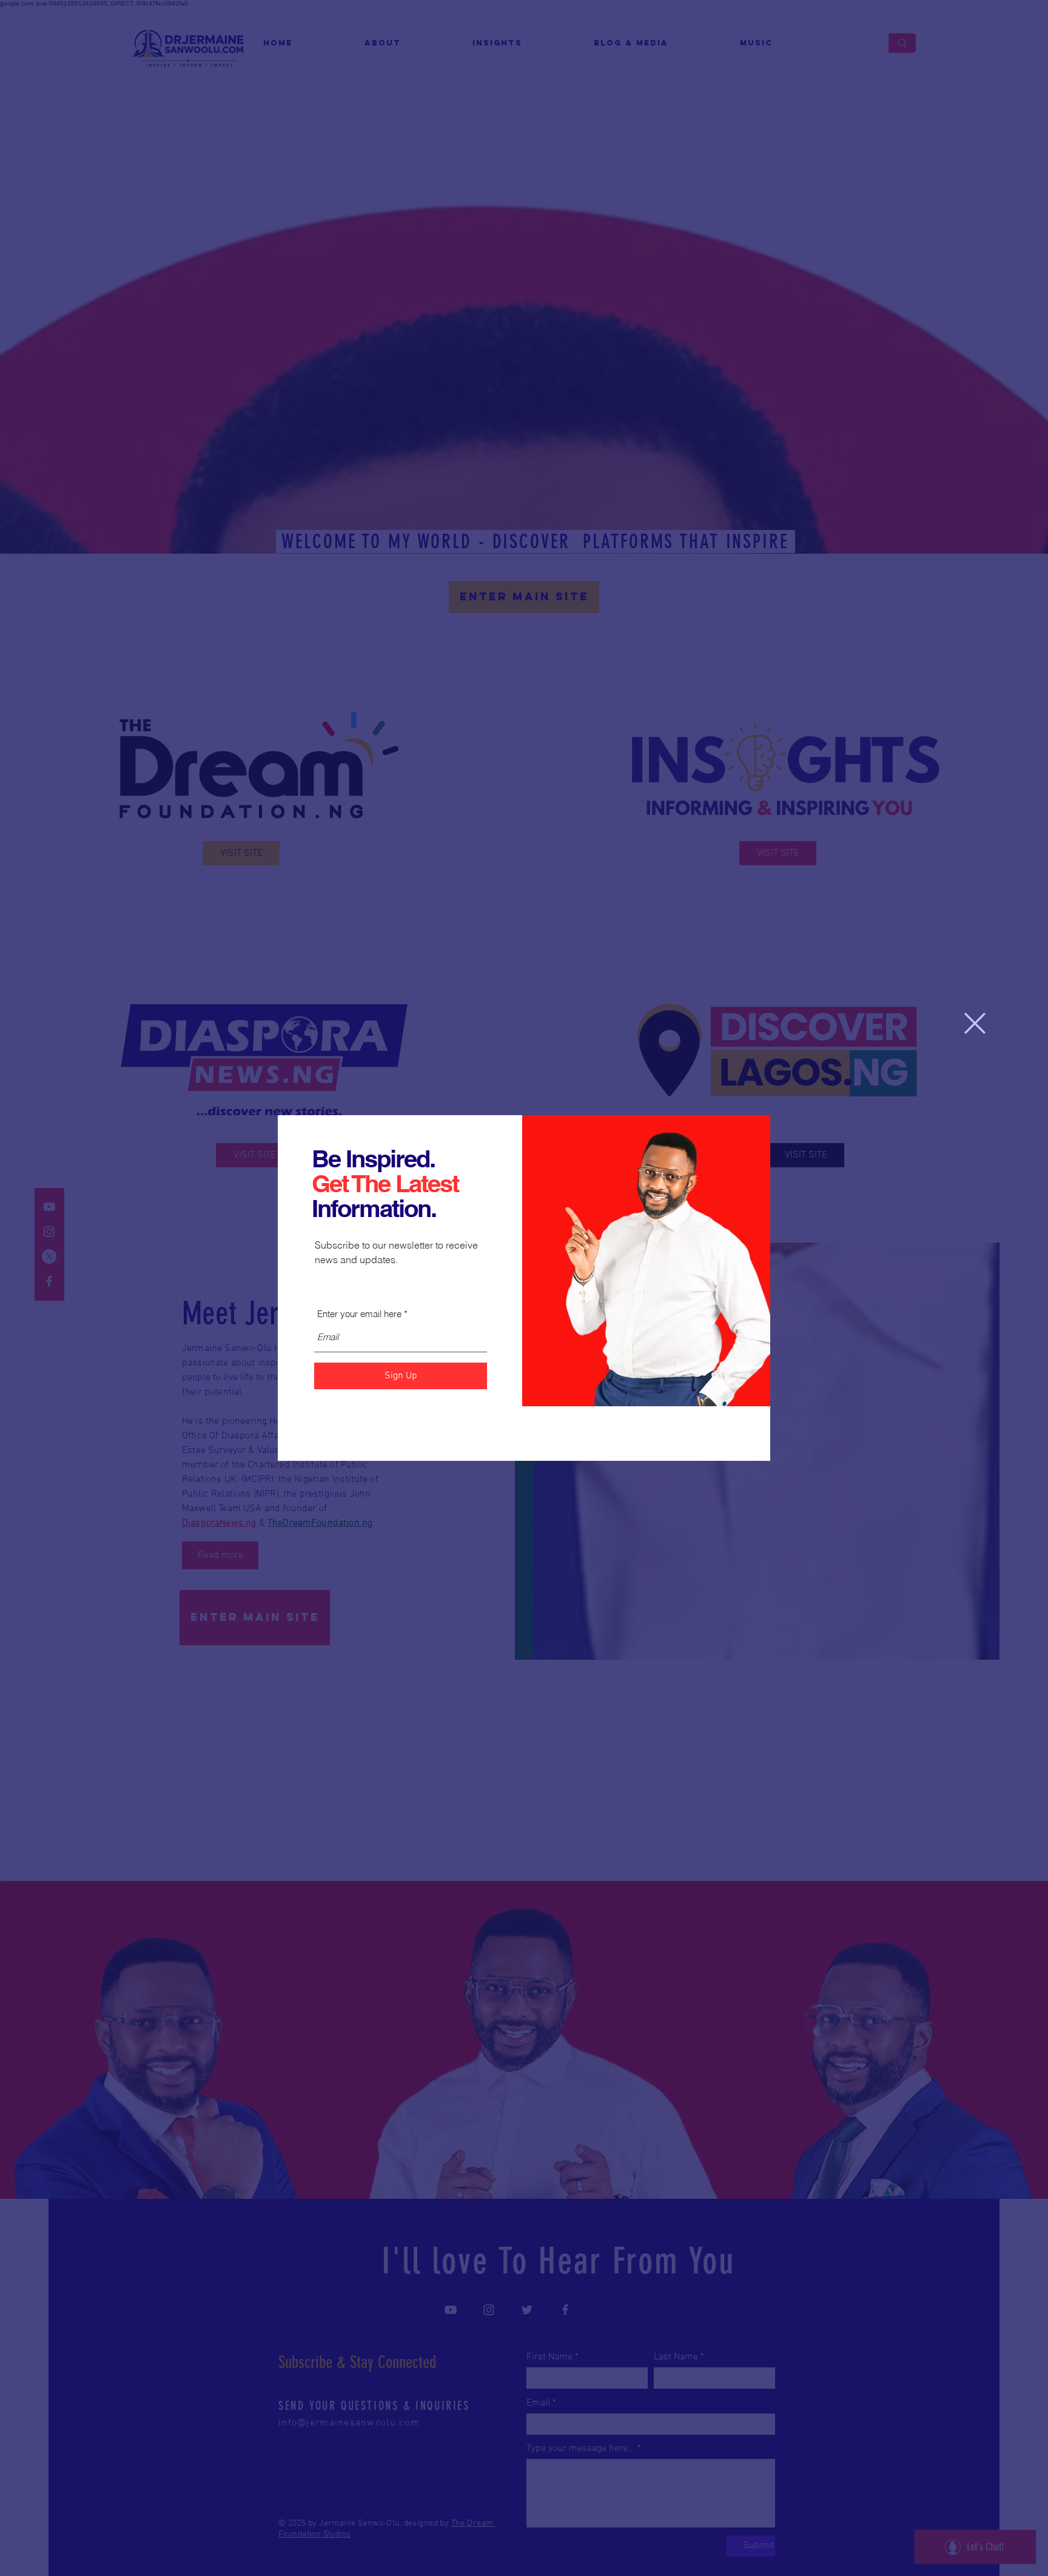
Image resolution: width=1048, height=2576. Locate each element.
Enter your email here (359, 1314)
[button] (975, 1023)
